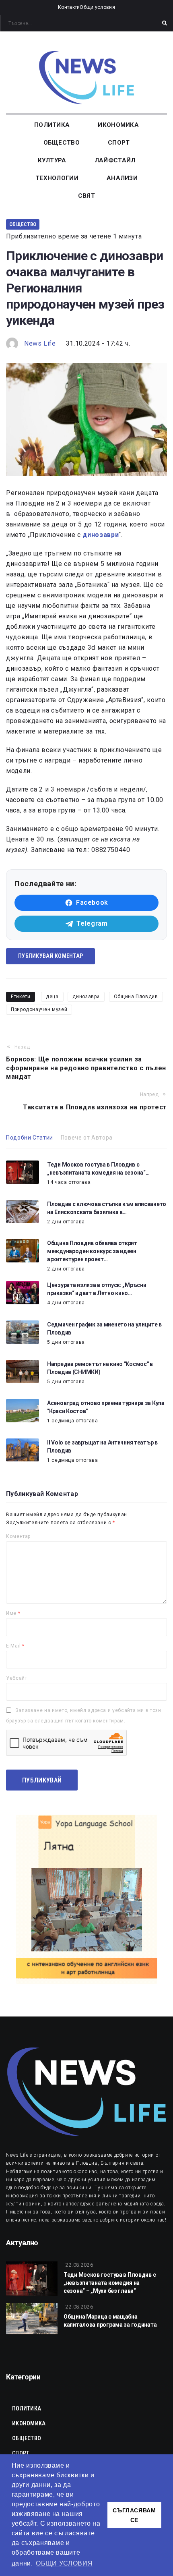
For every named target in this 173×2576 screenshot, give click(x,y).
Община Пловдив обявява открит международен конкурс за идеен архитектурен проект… (92, 1251)
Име (13, 1613)
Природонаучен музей (39, 1009)
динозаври (86, 997)
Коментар (18, 1536)
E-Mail (15, 1646)
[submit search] (165, 23)
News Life (40, 343)
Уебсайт (16, 1678)
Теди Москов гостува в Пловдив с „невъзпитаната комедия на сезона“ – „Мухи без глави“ (110, 2283)
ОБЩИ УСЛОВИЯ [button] (64, 2563)
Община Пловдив (136, 997)
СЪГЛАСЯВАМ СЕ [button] (134, 2515)
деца (52, 997)
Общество (23, 224)
